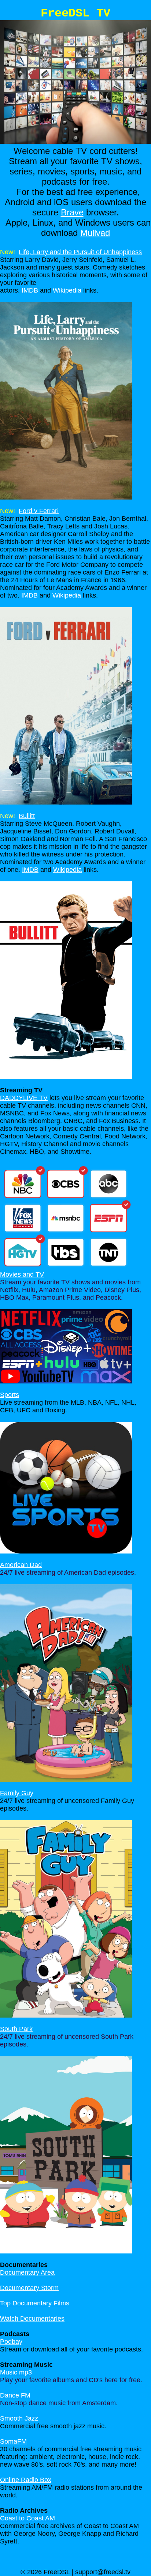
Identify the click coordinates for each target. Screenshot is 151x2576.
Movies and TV (22, 1274)
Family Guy (17, 1793)
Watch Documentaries (32, 2319)
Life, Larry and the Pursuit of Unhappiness (80, 252)
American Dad (21, 1565)
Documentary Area (27, 2272)
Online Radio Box (26, 2480)
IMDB (30, 290)
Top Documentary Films (35, 2303)
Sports (10, 1395)
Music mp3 (16, 2372)
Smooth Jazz (19, 2418)
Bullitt (27, 816)
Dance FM (15, 2395)
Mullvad (95, 233)
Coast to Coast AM (27, 2518)
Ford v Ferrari (39, 511)
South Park (16, 2029)
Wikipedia (67, 290)
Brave (72, 212)
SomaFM (13, 2441)
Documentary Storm (29, 2288)
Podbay (11, 2342)
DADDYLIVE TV (24, 1098)
